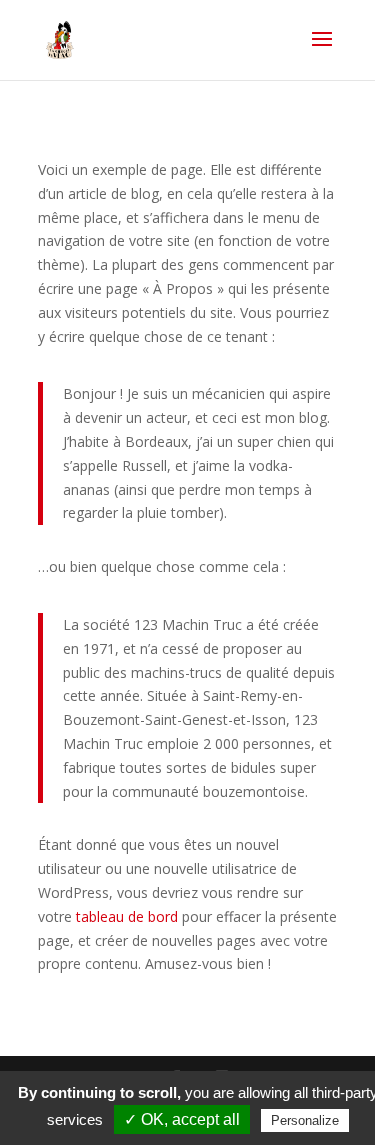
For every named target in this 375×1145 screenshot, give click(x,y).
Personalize (305, 1120)
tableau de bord (127, 916)
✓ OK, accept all (182, 1119)
